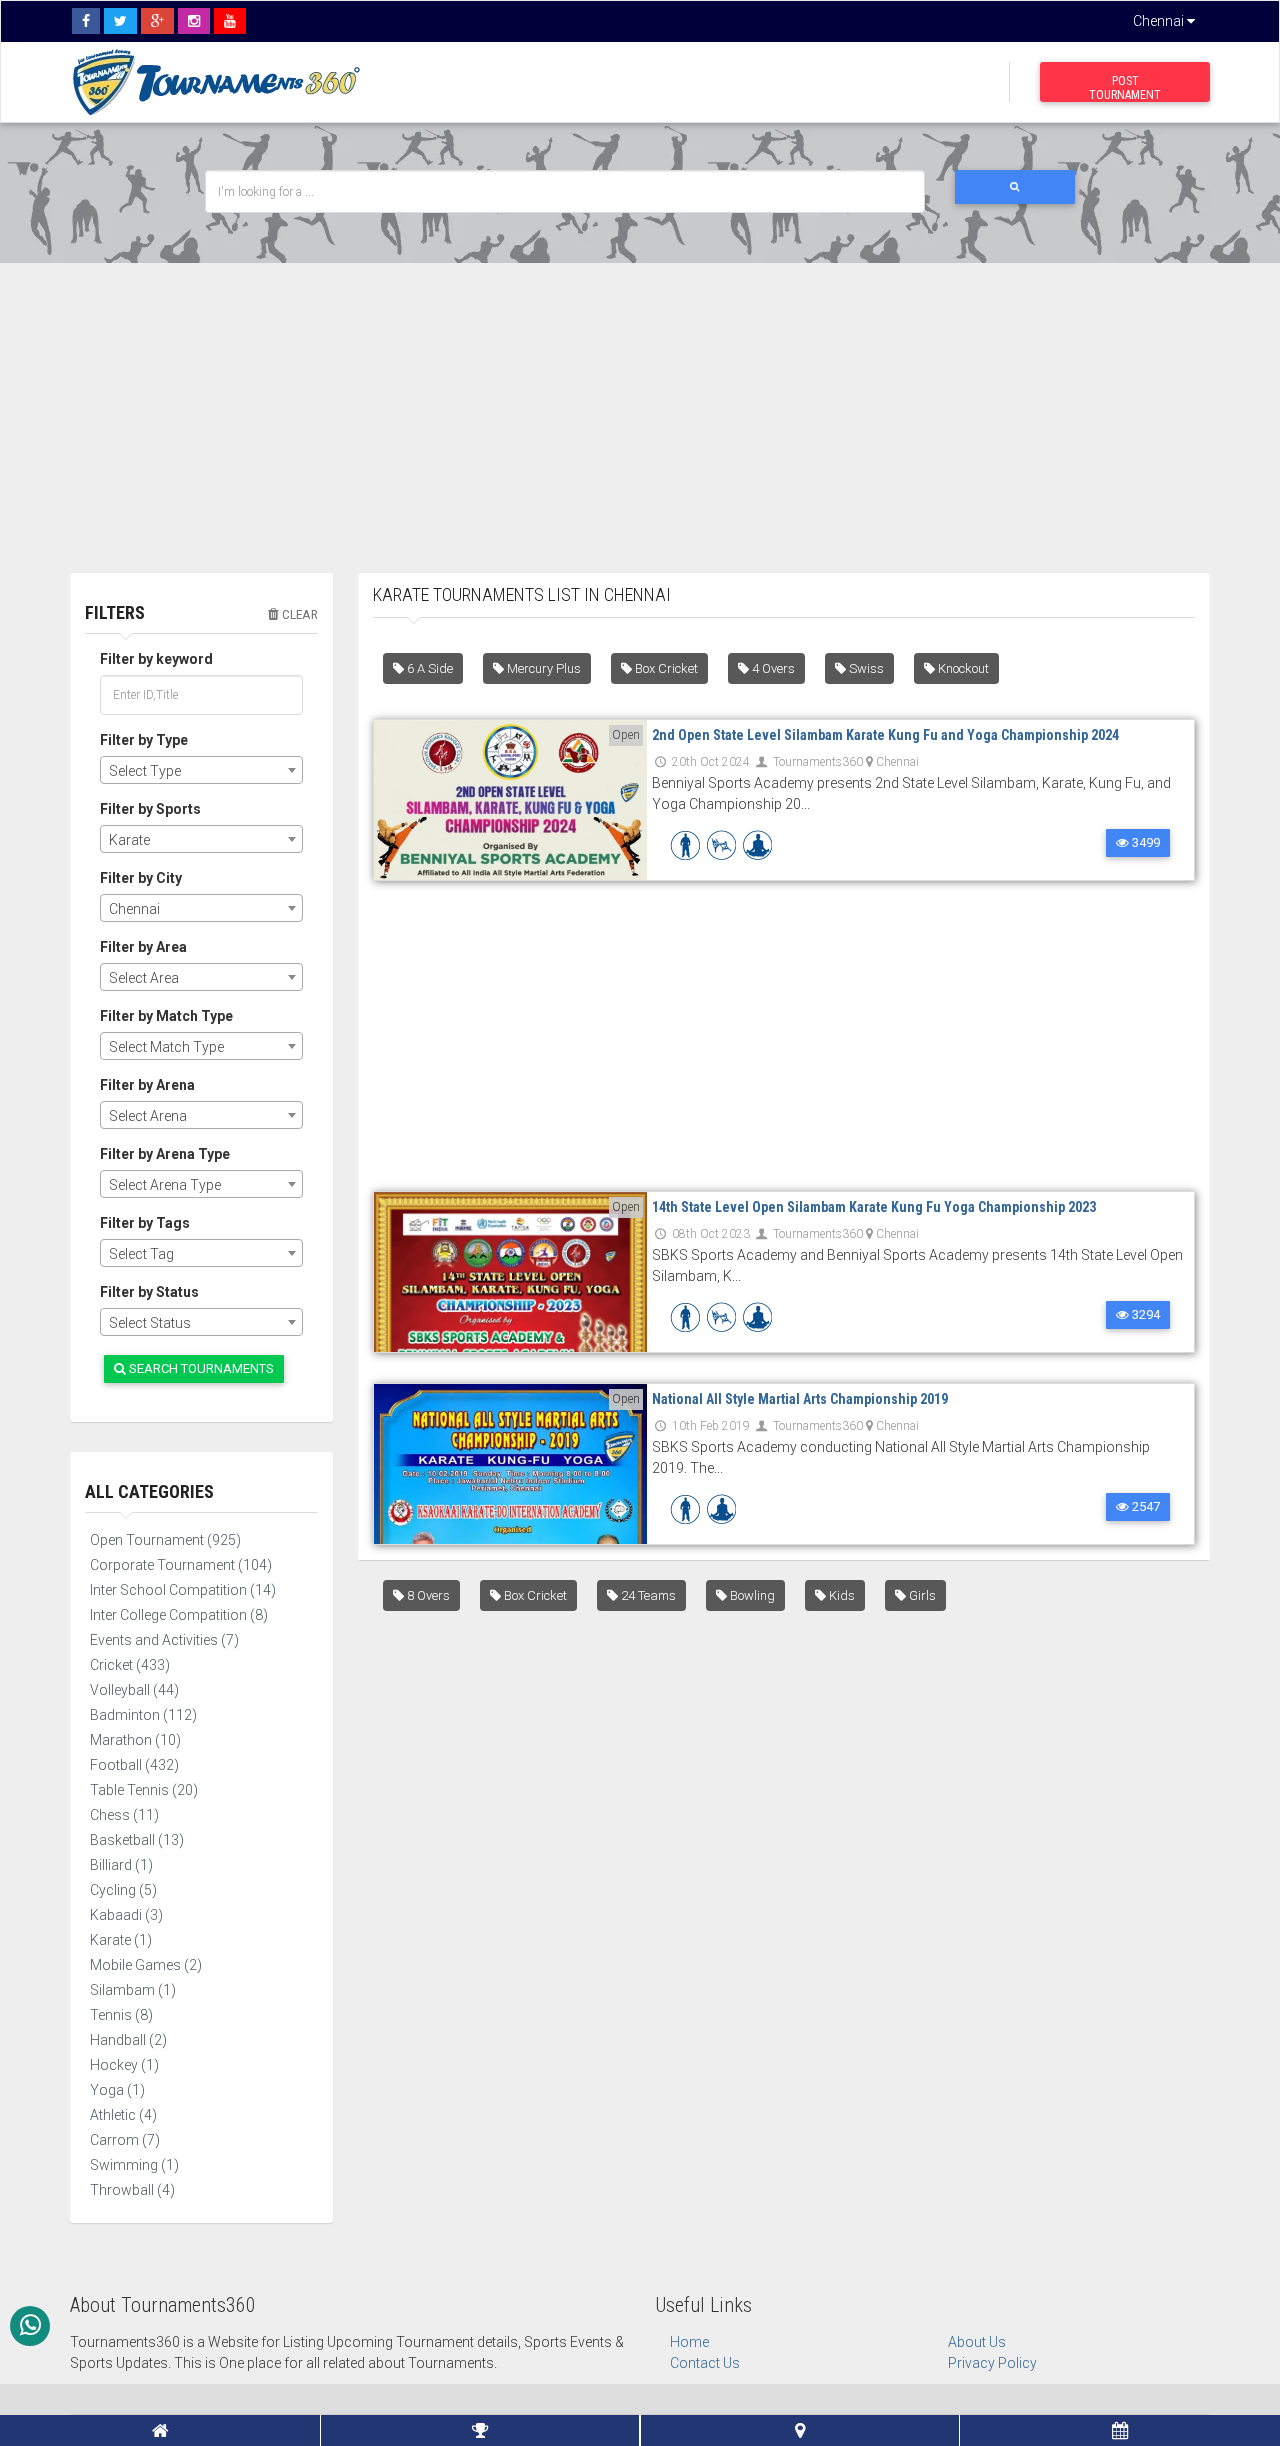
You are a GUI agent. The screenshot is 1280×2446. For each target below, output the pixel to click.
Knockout (962, 668)
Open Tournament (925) (165, 1540)
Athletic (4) (123, 2115)
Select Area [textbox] (144, 978)
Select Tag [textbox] (141, 1254)
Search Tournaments (200, 1368)
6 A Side (428, 668)
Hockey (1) (124, 2065)
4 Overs (772, 668)
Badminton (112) (143, 1715)
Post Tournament (1125, 88)
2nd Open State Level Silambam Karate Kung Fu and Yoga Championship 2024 (885, 735)
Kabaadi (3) (126, 1915)
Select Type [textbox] (145, 771)
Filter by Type (144, 740)
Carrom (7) (125, 2140)
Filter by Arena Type (165, 1154)
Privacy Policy (992, 2363)
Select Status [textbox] (150, 1323)
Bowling (751, 1595)
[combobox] (201, 770)
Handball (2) (128, 2040)
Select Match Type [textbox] (166, 1047)
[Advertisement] (640, 403)
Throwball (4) (132, 2190)
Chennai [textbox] (134, 909)
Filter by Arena (147, 1085)
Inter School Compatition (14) (183, 1590)
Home (689, 2342)
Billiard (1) (121, 1865)
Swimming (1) (134, 2165)
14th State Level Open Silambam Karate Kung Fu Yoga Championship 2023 (874, 1207)
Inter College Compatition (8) (179, 1615)
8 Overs (427, 1595)
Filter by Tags (145, 1223)
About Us (977, 2342)
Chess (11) (124, 1815)
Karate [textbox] (129, 840)
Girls (921, 1595)
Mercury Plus (542, 668)
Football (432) (134, 1765)
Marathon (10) (135, 1740)
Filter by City (141, 878)
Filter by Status (149, 1292)
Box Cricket (665, 668)
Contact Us (705, 2363)
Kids (840, 1595)
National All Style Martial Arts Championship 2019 (800, 1399)
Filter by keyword (156, 659)
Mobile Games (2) (146, 1965)
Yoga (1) (117, 2090)
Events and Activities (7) (164, 1640)
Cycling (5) (123, 1890)
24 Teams (647, 1595)
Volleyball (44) (134, 1690)
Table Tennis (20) (144, 1790)
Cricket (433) (130, 1665)
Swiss (865, 668)
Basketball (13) (137, 1840)
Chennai (1160, 21)
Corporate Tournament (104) (181, 1565)
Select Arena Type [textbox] (165, 1185)
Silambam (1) (133, 1990)
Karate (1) (121, 1940)
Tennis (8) (121, 2015)
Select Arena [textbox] (148, 1116)
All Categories (149, 1491)
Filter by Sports (150, 809)
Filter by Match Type (166, 1016)
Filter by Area (143, 947)
